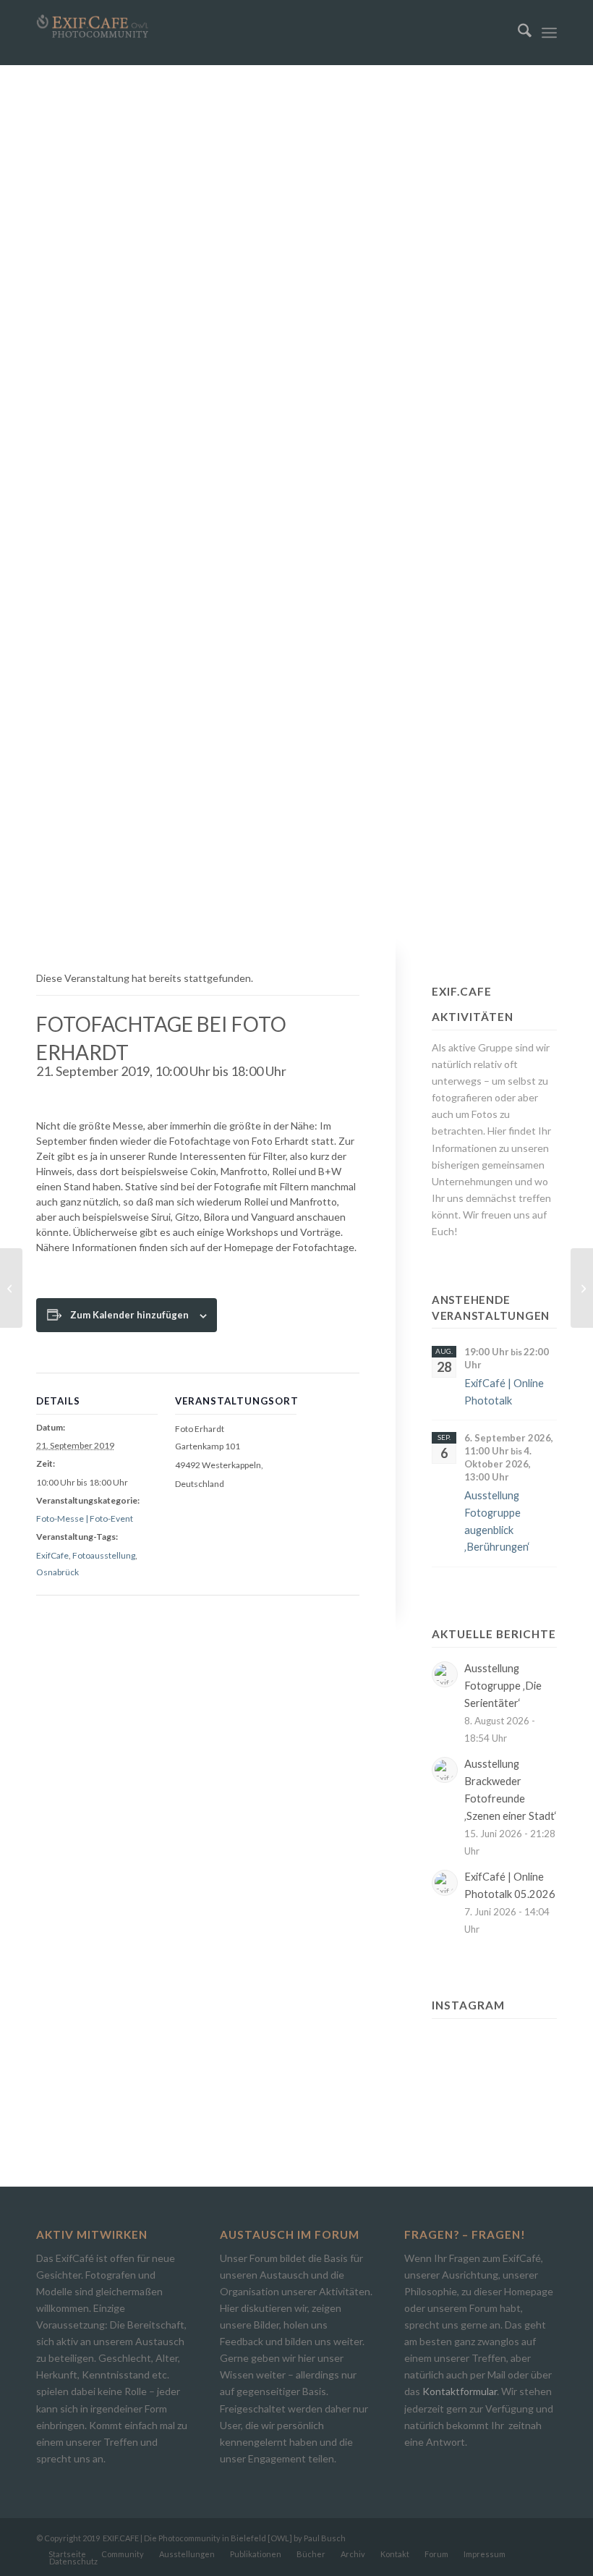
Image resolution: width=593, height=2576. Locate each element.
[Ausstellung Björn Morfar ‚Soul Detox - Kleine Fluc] (450, 2101)
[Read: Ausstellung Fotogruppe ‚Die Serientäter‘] (445, 1674)
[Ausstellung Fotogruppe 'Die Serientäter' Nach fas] (450, 2044)
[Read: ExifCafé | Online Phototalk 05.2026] (445, 1883)
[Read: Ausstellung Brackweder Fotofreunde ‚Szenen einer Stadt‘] (445, 1770)
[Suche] (517, 33)
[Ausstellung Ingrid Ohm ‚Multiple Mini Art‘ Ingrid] (450, 2073)
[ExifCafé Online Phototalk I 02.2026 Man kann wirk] (494, 2101)
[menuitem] (517, 33)
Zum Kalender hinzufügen (129, 1315)
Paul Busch (325, 2538)
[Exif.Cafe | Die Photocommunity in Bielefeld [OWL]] (93, 26)
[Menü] (549, 33)
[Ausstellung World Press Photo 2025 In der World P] (538, 2101)
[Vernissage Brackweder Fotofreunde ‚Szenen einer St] (494, 2044)
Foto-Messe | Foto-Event (85, 1518)
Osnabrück (57, 1572)
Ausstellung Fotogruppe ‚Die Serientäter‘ (503, 1686)
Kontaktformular (460, 2391)
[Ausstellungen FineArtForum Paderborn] (11, 1288)
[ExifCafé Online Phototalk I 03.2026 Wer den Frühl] (494, 2073)
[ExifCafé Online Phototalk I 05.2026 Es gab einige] (538, 2044)
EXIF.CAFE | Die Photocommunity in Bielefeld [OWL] (197, 2538)
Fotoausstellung (104, 1555)
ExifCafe (52, 1555)
